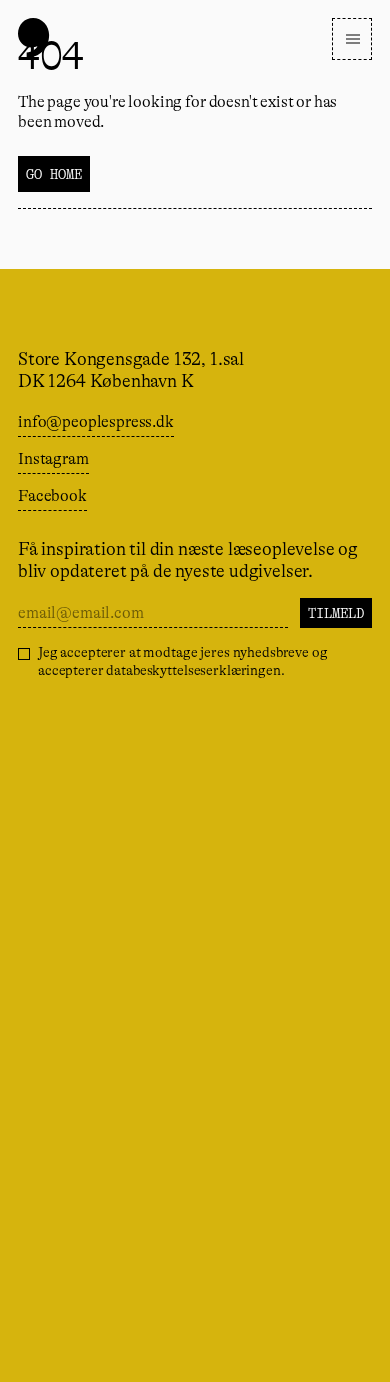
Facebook (52, 496)
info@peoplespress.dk (96, 422)
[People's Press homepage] (33, 38)
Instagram (53, 459)
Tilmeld (336, 613)
